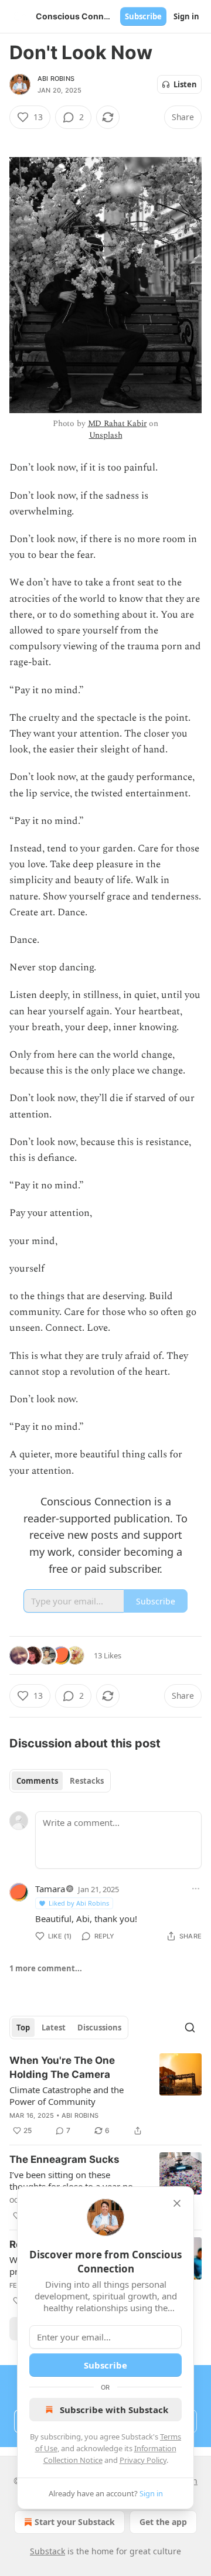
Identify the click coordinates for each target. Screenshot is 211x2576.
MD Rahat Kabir (118, 423)
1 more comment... (46, 1968)
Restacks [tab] (87, 1781)
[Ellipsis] (196, 1889)
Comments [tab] (37, 1781)
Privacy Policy (143, 2460)
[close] (177, 2203)
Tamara (50, 1889)
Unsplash (106, 435)
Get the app (163, 2522)
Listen (185, 84)
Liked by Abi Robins (79, 1903)
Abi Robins (56, 79)
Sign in (186, 16)
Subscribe (143, 16)
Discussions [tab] (99, 2028)
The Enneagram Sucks (64, 2159)
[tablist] (60, 1781)
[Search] (190, 2028)
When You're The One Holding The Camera (62, 2067)
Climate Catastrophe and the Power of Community (67, 2095)
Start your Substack (75, 2522)
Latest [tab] (54, 2028)
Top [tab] (23, 2028)
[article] (105, 2095)
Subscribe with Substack (114, 2410)
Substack (47, 2551)
